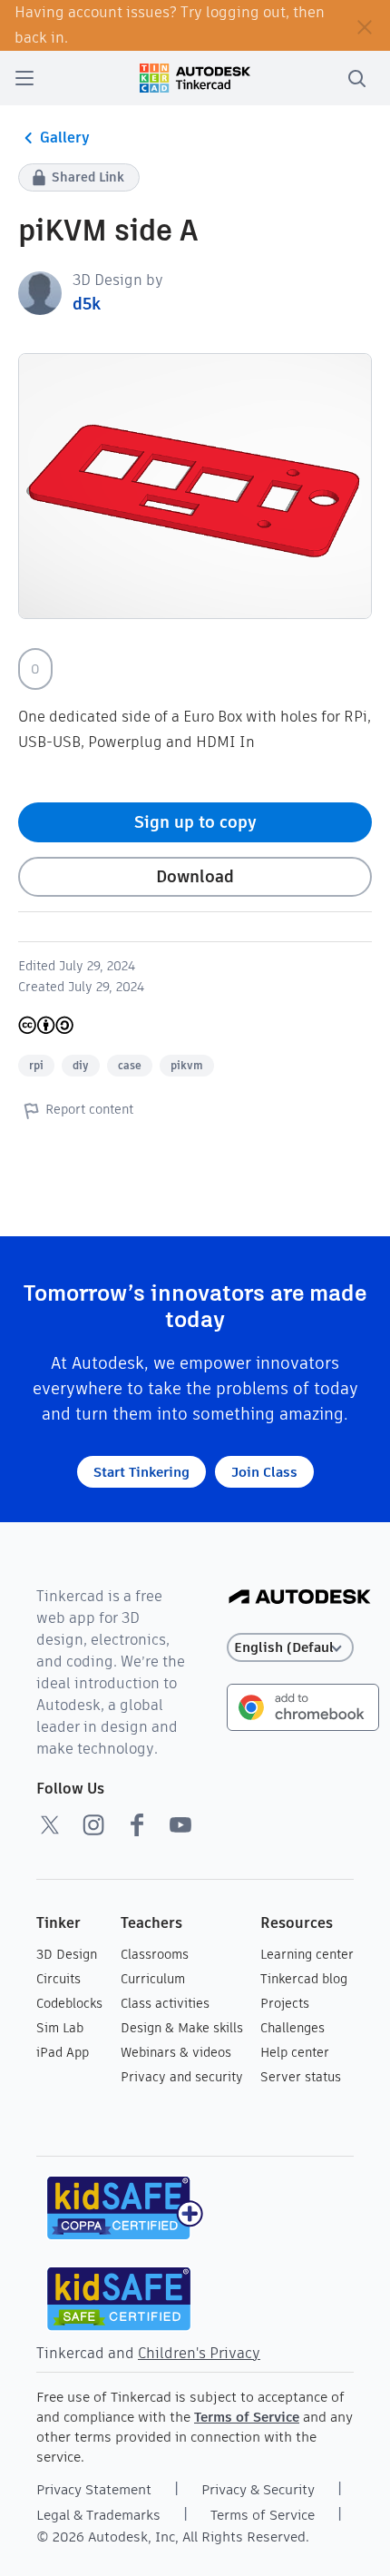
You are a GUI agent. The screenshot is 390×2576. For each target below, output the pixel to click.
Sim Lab (60, 2028)
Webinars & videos (176, 2052)
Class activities (165, 2003)
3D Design (67, 1954)
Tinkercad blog (304, 1979)
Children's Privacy (199, 2353)
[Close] (365, 25)
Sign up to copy (195, 822)
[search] (356, 78)
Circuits (58, 1979)
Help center (295, 2052)
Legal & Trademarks (98, 2515)
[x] (50, 1824)
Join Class (264, 1472)
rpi (36, 1065)
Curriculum (153, 1979)
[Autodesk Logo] (300, 1598)
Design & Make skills (182, 2028)
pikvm (187, 1065)
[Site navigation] (24, 78)
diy (81, 1065)
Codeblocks (69, 2003)
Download (195, 876)
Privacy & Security (258, 2489)
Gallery (65, 138)
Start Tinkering (141, 1472)
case (130, 1065)
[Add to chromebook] (303, 1706)
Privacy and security (182, 2077)
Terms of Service (247, 2417)
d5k (87, 304)
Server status (301, 2077)
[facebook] (137, 1824)
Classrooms (155, 1954)
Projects (285, 2003)
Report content (89, 1109)
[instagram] (93, 1824)
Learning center (307, 1954)
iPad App (63, 2052)
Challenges (292, 2028)
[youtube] (180, 1824)
